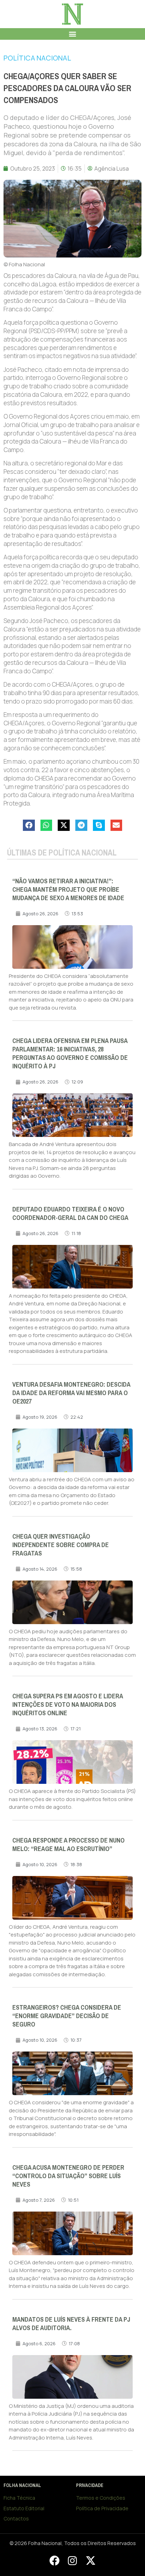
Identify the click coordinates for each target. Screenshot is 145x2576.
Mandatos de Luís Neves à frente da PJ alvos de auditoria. (71, 2324)
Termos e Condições (101, 2498)
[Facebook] (54, 2561)
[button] (73, 34)
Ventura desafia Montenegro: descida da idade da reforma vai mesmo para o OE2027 (71, 1393)
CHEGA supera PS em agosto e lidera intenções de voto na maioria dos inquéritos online (68, 1705)
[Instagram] (72, 2561)
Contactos (16, 2518)
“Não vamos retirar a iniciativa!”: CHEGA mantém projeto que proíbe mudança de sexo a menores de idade (68, 890)
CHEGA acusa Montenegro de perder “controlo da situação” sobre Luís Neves (68, 2176)
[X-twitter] (90, 2561)
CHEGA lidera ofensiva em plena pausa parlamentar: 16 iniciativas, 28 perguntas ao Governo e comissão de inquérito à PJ (70, 1054)
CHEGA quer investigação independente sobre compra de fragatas (61, 1545)
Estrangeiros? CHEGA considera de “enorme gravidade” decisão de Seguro (67, 2016)
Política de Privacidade (102, 2508)
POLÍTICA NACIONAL (37, 58)
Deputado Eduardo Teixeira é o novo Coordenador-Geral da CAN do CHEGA (70, 1214)
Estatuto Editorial (24, 2508)
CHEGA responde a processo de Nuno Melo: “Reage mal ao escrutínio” (68, 1845)
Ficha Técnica (19, 2498)
